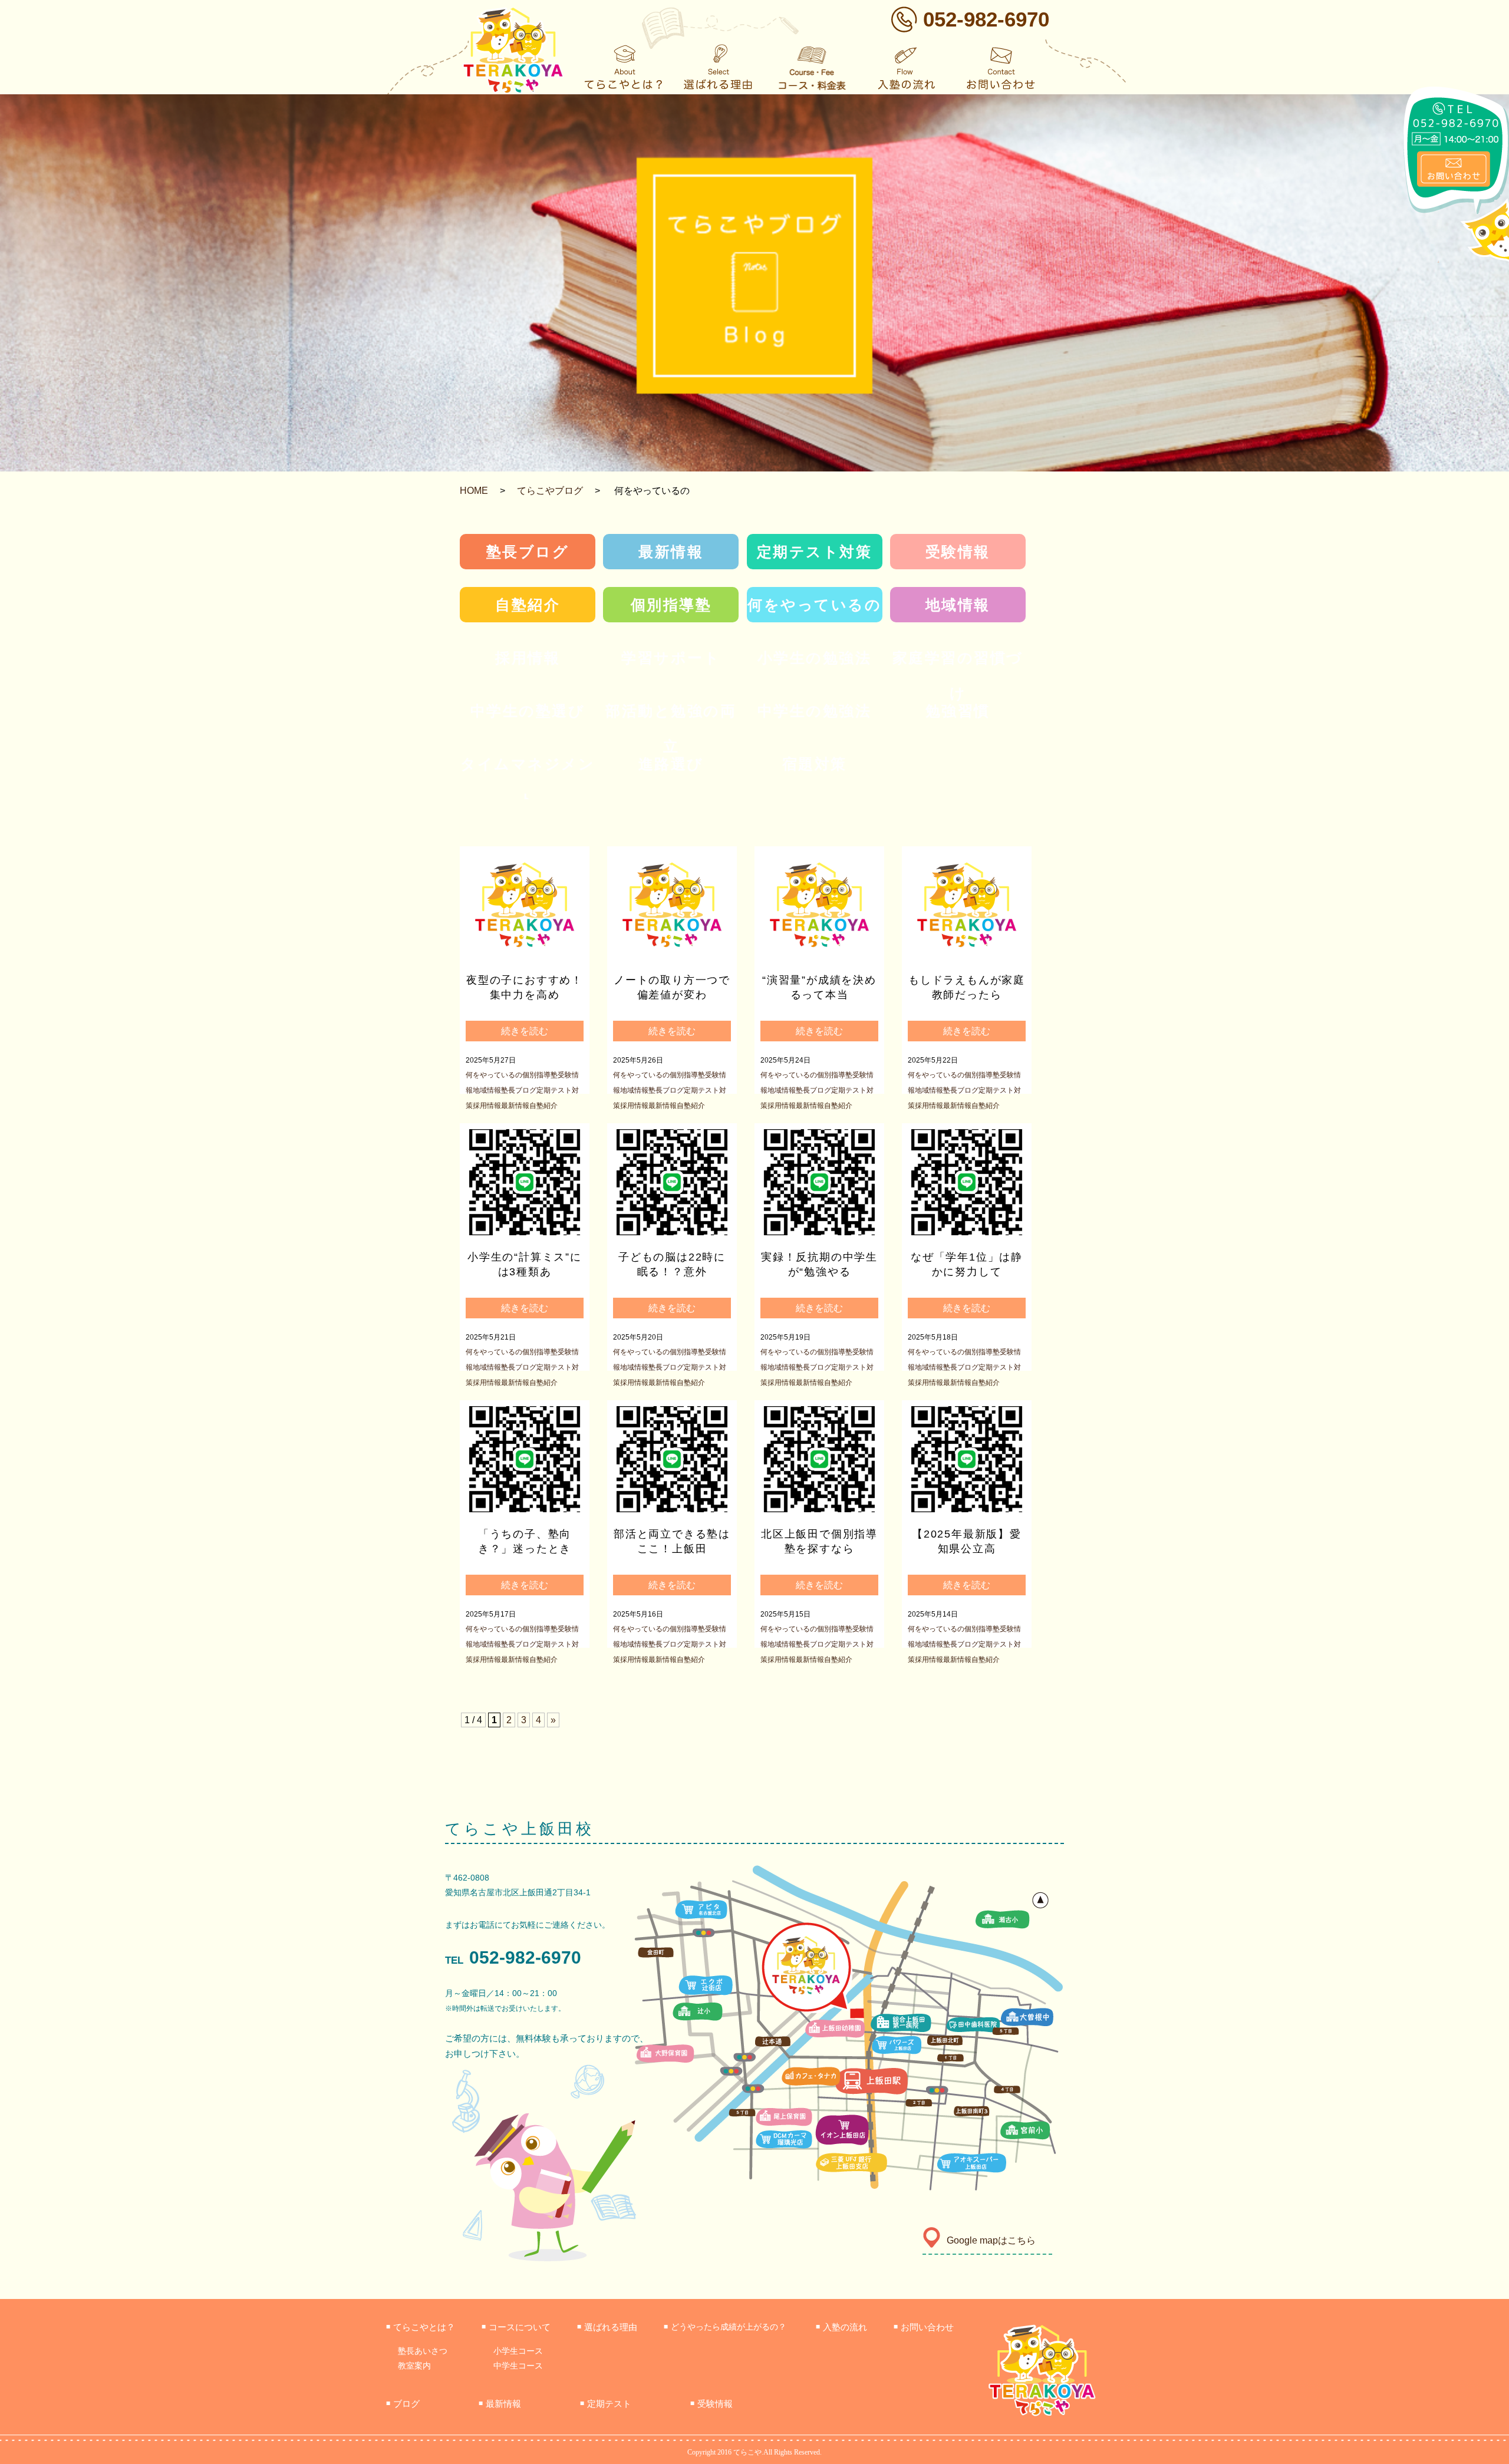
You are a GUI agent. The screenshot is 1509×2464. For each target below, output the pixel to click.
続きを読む (525, 1031)
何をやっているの (814, 605)
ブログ (403, 2404)
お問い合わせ (924, 2327)
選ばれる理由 (607, 2327)
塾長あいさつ (423, 2351)
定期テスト (606, 2404)
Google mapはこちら (991, 2240)
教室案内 (414, 2366)
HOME (474, 491)
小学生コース (518, 2351)
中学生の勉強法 (815, 711)
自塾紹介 (528, 605)
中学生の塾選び (528, 711)
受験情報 (958, 552)
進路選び (671, 764)
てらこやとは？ (421, 2327)
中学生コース (518, 2366)
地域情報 (958, 605)
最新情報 (671, 552)
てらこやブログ (550, 491)
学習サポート (671, 658)
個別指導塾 (671, 605)
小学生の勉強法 (815, 658)
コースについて (516, 2327)
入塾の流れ (841, 2327)
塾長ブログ (528, 552)
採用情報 (528, 658)
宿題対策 (815, 764)
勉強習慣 (958, 711)
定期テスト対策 (815, 552)
